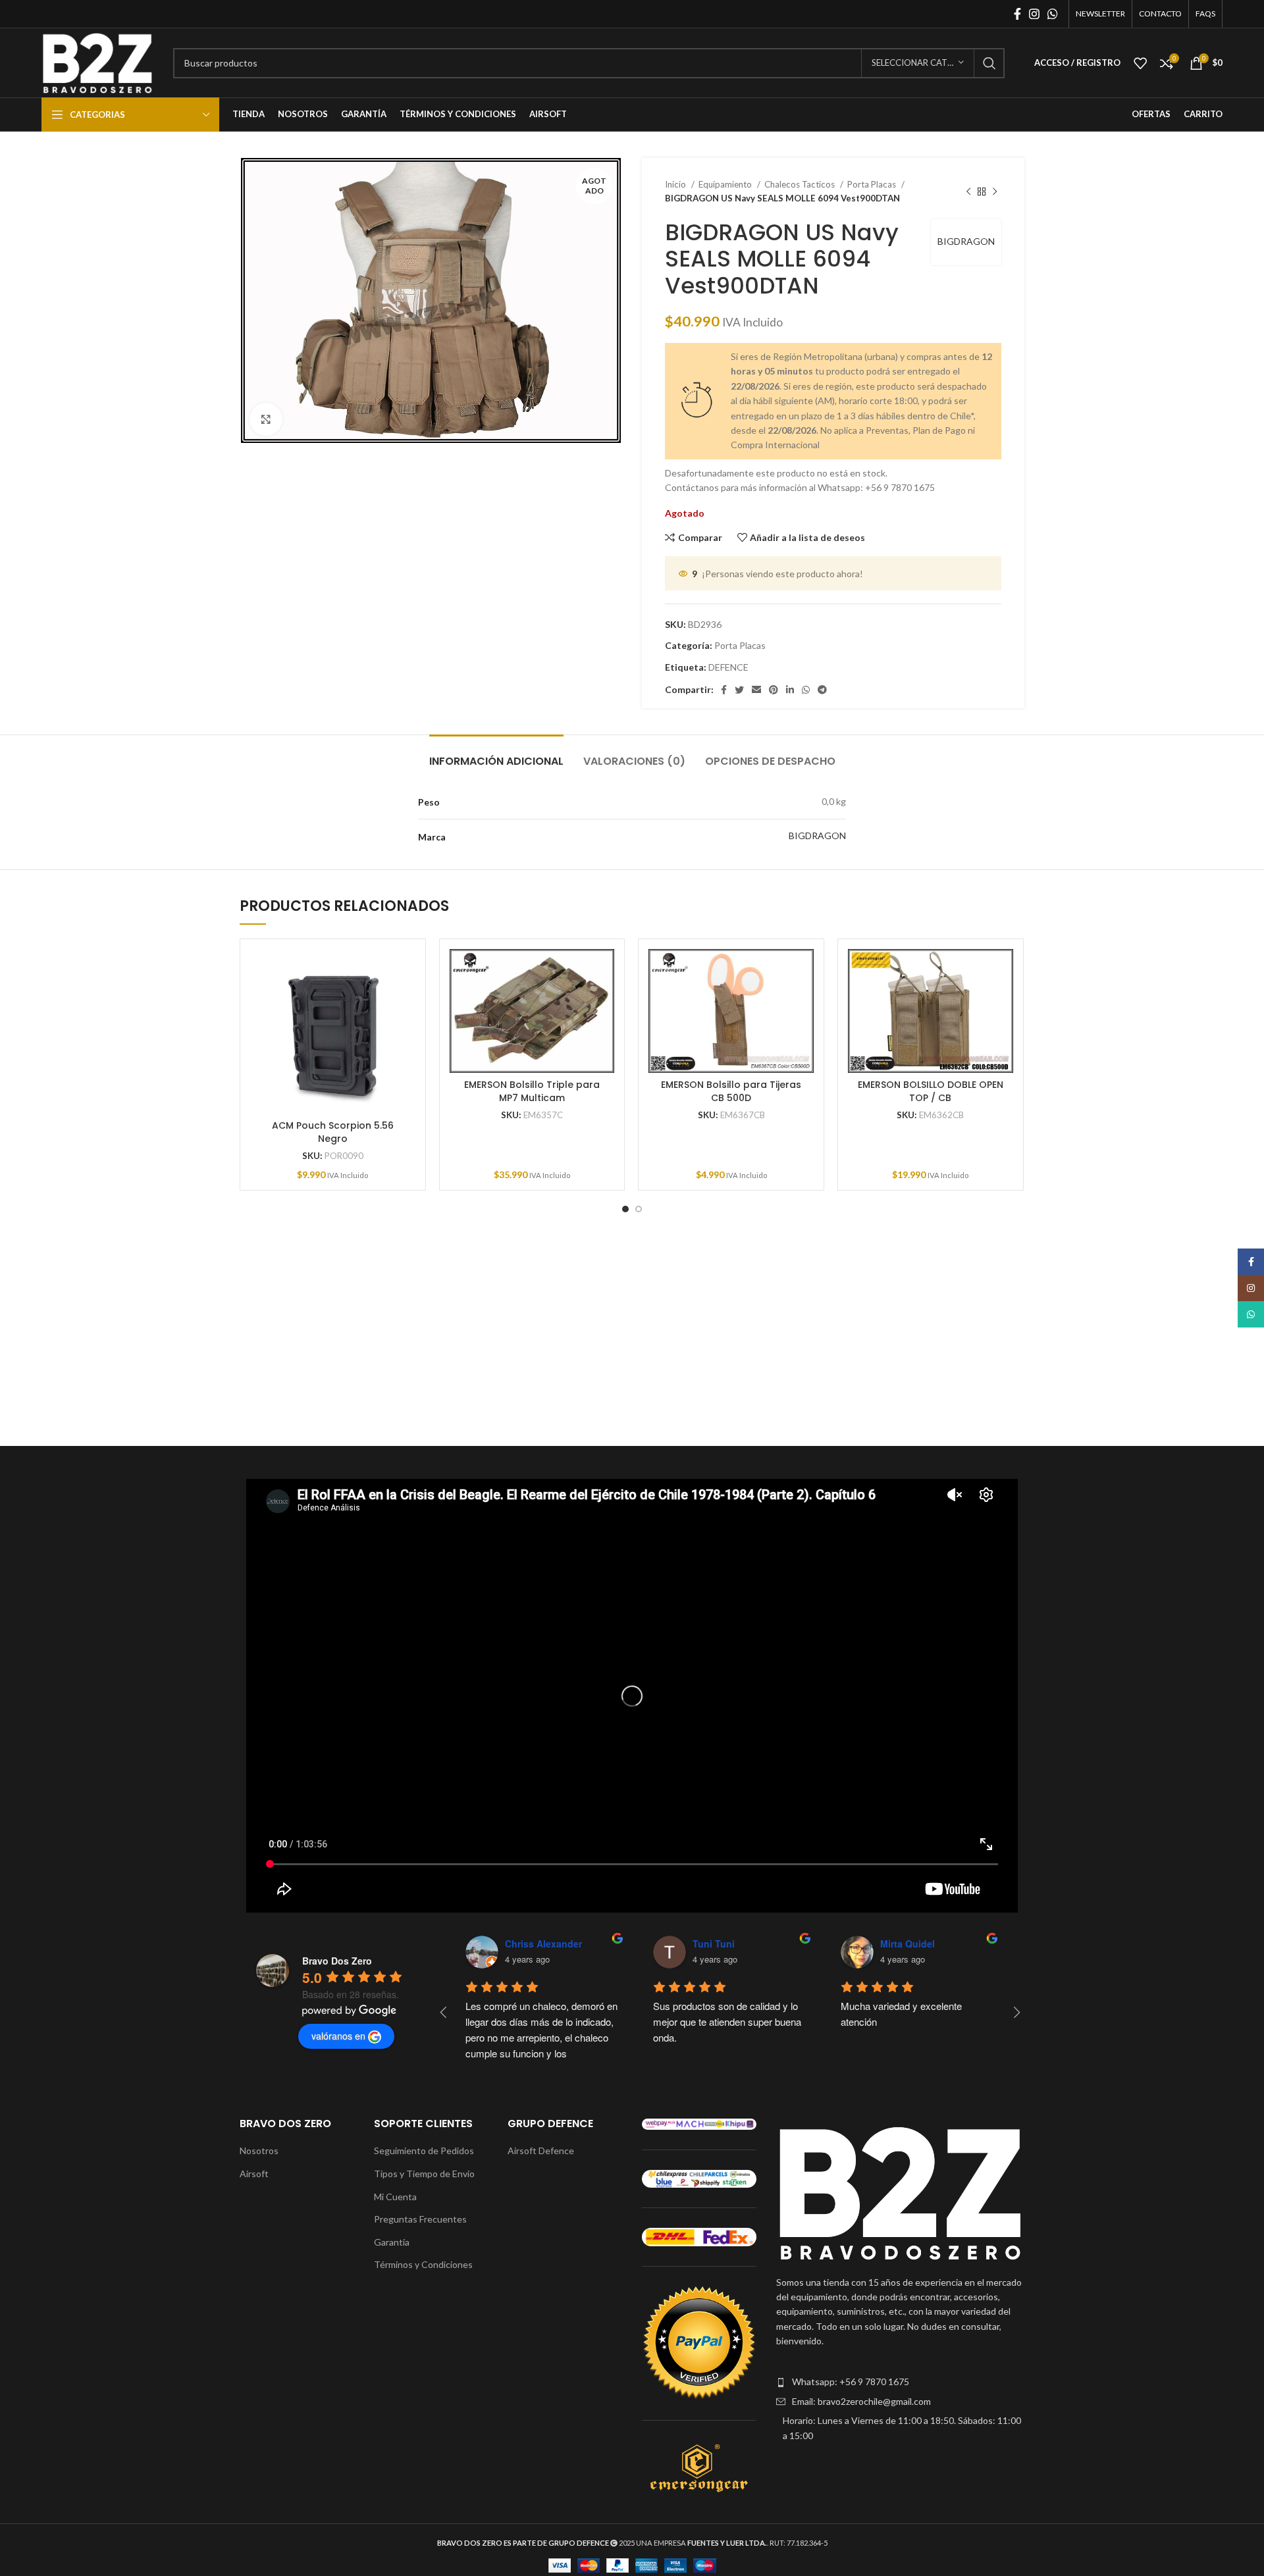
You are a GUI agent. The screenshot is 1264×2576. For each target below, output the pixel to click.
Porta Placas (873, 184)
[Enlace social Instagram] (1034, 14)
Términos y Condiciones (423, 2264)
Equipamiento (726, 184)
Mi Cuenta (395, 2197)
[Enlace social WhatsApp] (1053, 14)
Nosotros (259, 2151)
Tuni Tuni (714, 1944)
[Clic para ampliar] (266, 419)
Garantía (392, 2242)
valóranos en (338, 2036)
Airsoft (254, 2174)
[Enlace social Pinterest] (774, 690)
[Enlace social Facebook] (1017, 14)
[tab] (496, 755)
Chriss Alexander (543, 1944)
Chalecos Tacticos (801, 184)
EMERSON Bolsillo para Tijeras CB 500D (731, 1091)
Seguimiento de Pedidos (424, 2151)
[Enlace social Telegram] (822, 690)
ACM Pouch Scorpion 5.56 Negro (333, 1132)
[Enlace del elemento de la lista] (900, 2382)
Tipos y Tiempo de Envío (424, 2174)
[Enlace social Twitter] (739, 690)
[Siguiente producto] (995, 192)
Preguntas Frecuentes (420, 2219)
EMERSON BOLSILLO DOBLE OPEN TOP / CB (931, 1091)
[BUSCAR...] (989, 63)
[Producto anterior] (968, 192)
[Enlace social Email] (756, 690)
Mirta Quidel (908, 1944)
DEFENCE (728, 667)
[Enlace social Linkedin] (790, 690)
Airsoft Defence (541, 2151)
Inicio (676, 184)
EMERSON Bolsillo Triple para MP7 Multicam (532, 1091)
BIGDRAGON (966, 241)
